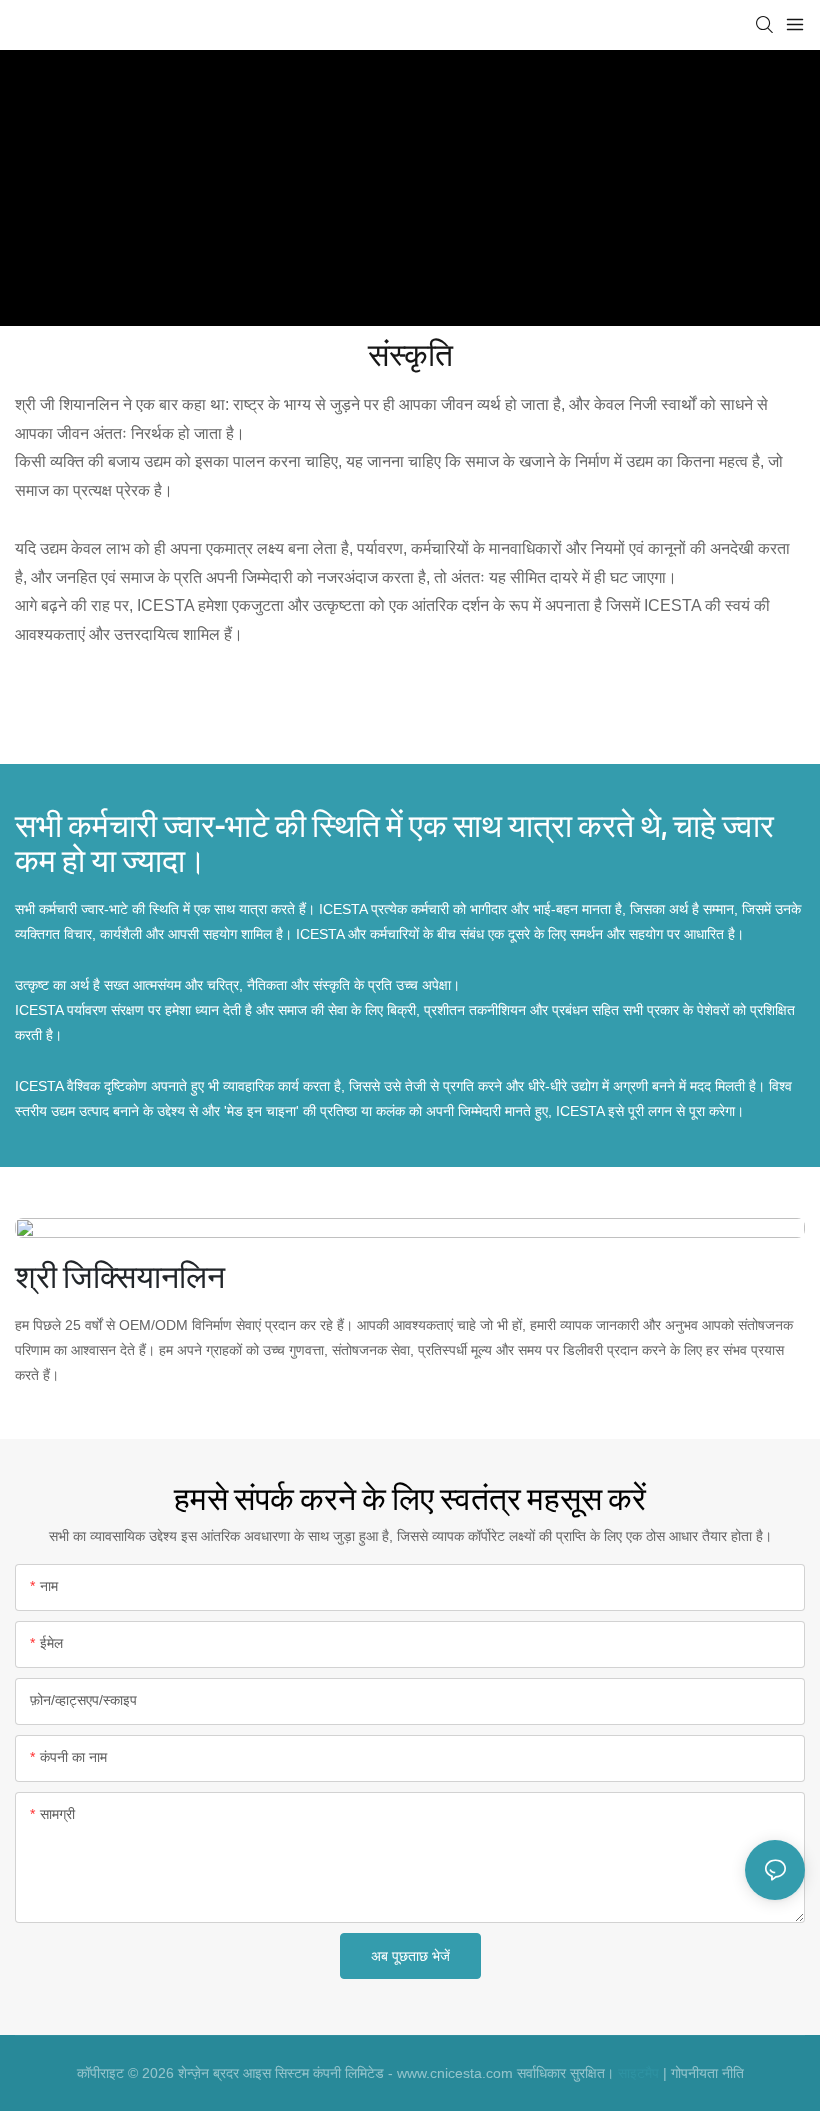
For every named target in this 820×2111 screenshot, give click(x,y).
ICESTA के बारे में (450, 212)
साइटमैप (638, 2073)
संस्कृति (539, 212)
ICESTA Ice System (319, 212)
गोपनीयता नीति (707, 2073)
